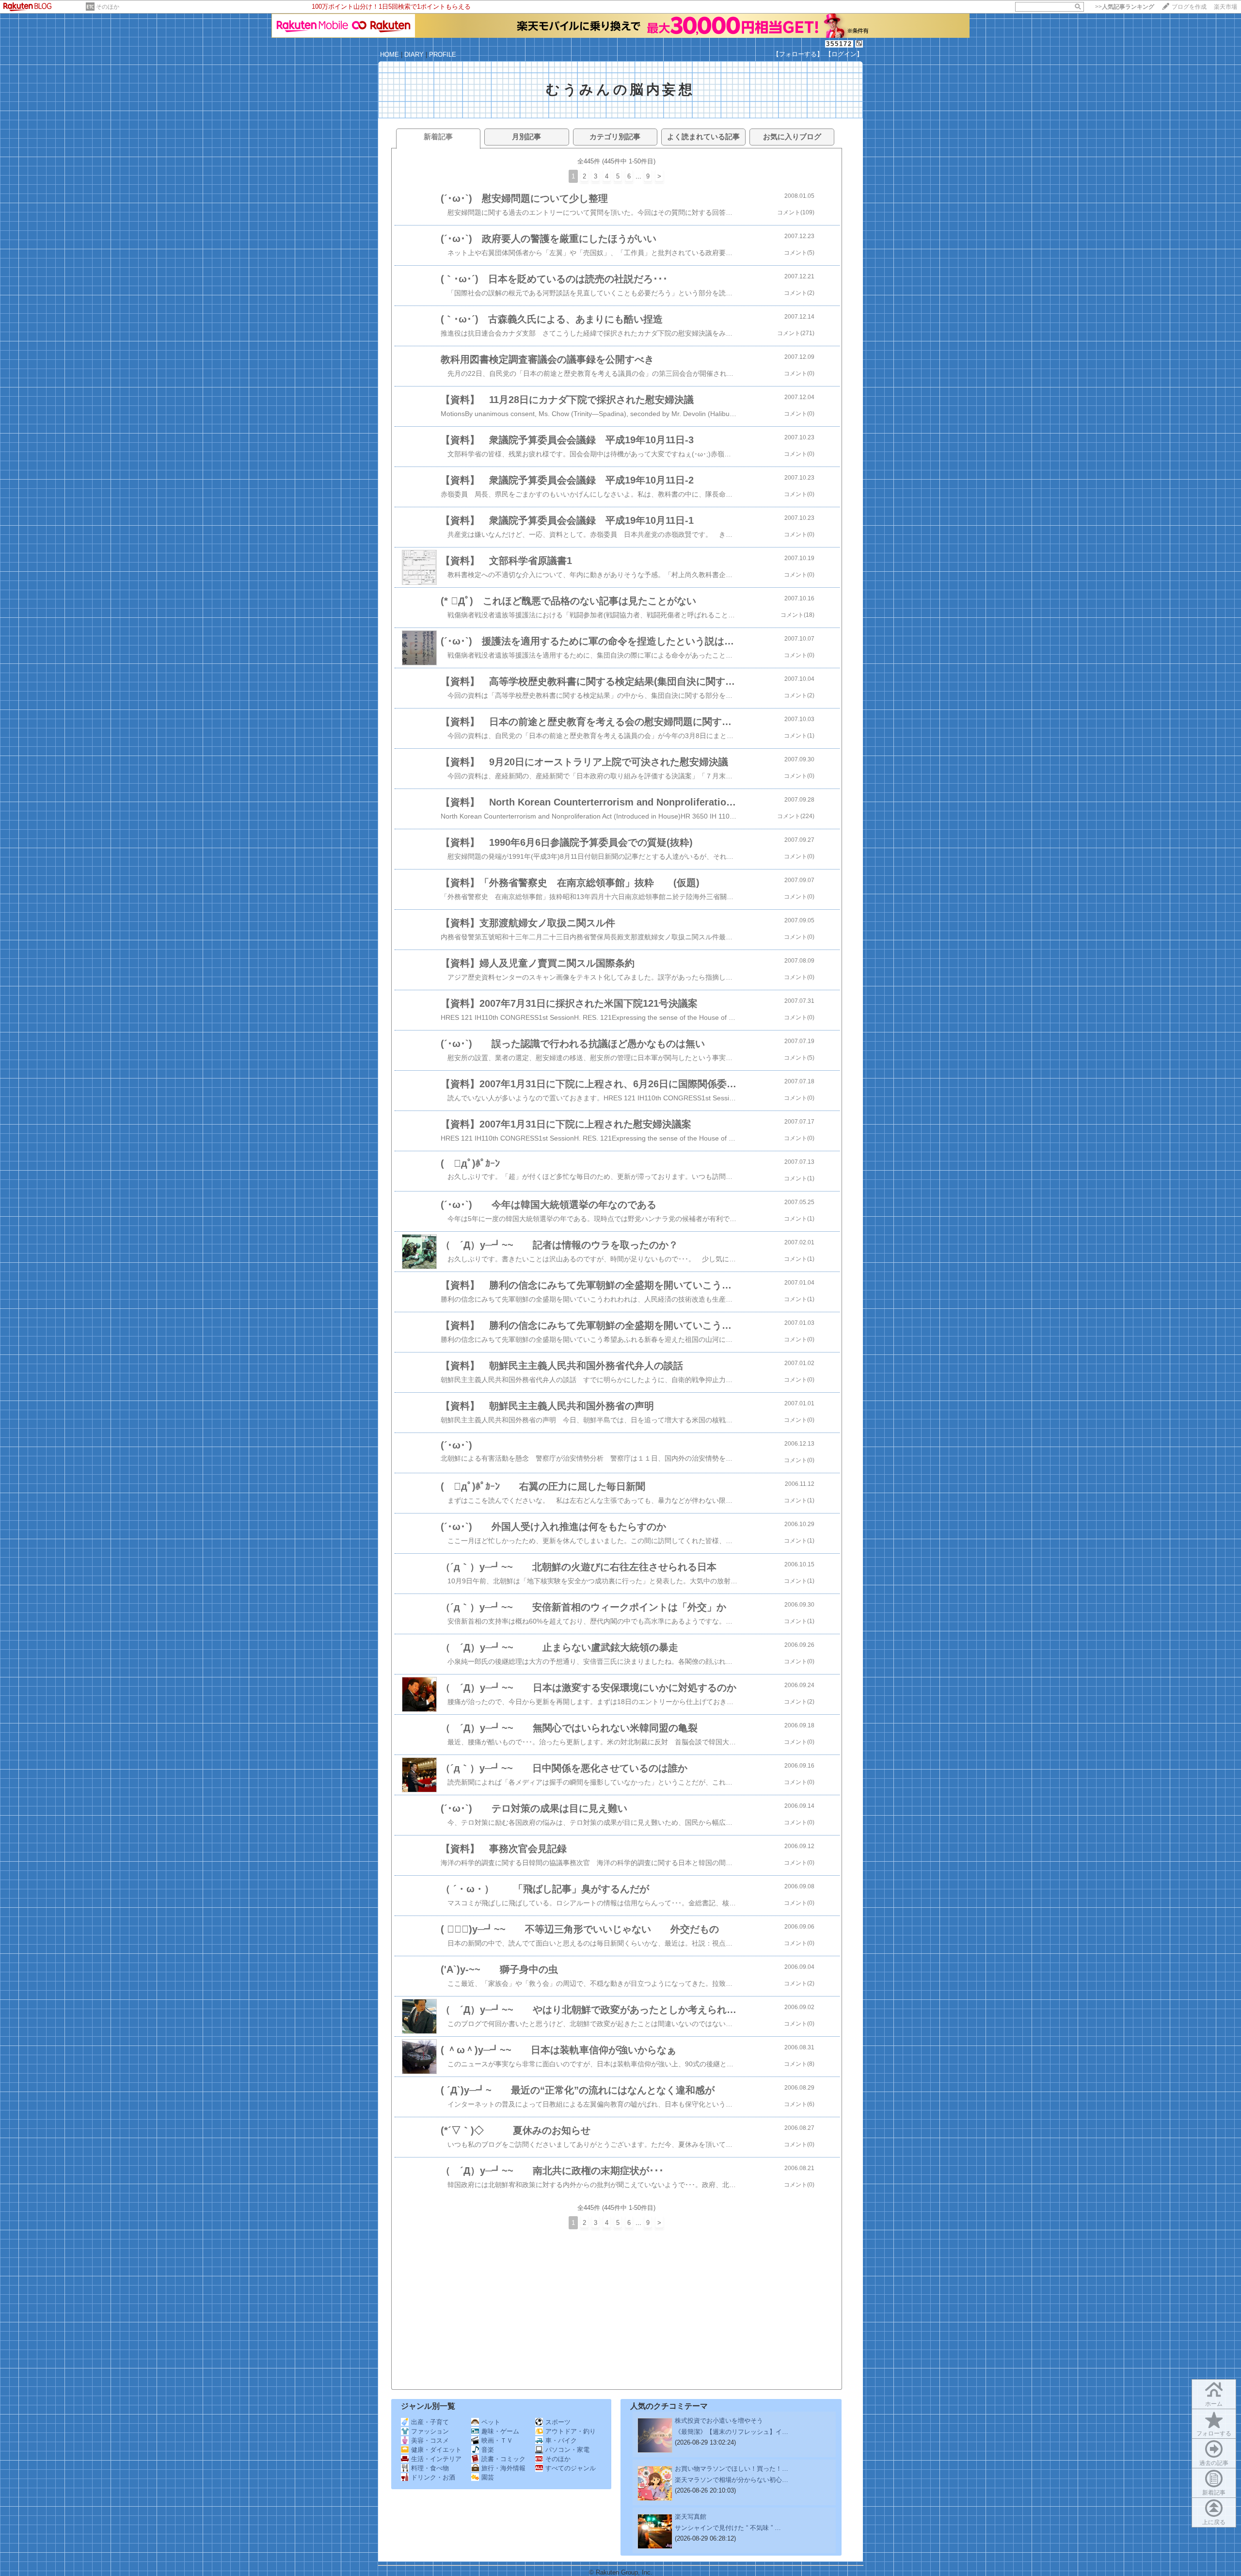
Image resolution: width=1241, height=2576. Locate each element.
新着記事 (1214, 2493)
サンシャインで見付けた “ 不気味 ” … (728, 2528)
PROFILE (443, 55)
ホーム (1214, 2404)
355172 (839, 44)
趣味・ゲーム (500, 2431)
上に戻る (1214, 2522)
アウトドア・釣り (571, 2431)
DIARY (414, 55)
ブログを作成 (1189, 7)
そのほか (108, 7)
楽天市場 (1225, 7)
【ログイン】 (844, 54)
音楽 (488, 2450)
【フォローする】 (798, 54)
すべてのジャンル (571, 2468)
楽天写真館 (691, 2517)
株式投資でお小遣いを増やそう (719, 2421)
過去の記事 (1214, 2463)
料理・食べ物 (430, 2468)
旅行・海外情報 (503, 2468)
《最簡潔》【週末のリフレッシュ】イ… (732, 2432)
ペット (491, 2422)
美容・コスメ (430, 2440)
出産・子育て (430, 2422)
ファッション (430, 2431)
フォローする (1214, 2433)
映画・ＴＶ (497, 2440)
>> (1125, 7)
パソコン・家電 (567, 2450)
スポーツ (558, 2422)
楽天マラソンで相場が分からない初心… (732, 2480)
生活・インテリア (436, 2459)
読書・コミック (503, 2459)
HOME (390, 55)
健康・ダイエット (436, 2450)
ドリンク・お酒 (433, 2477)
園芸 (488, 2477)
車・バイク (561, 2440)
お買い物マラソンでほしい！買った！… (732, 2469)
